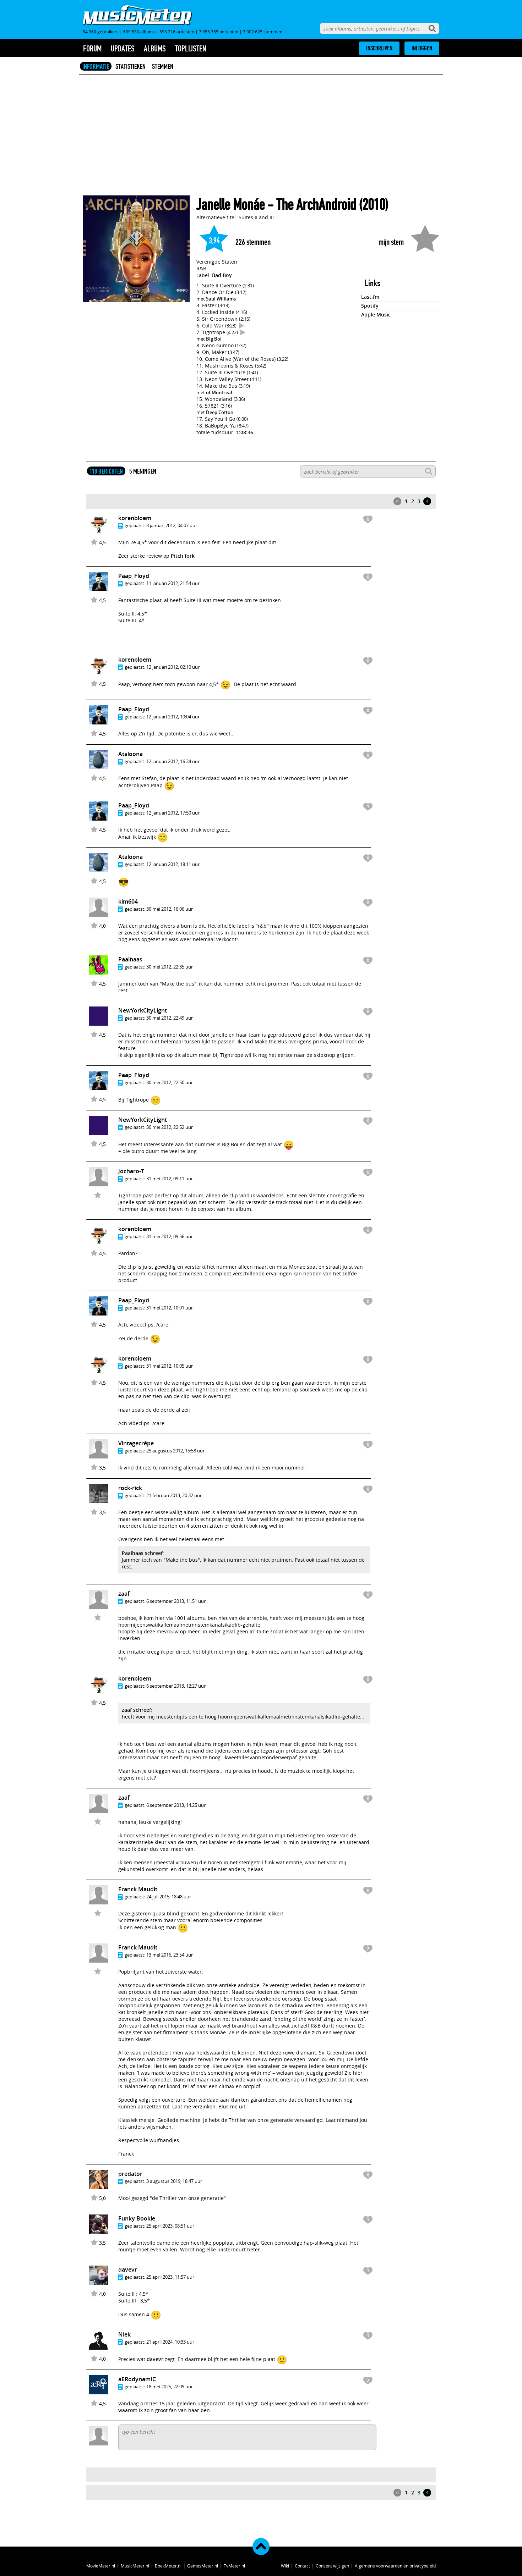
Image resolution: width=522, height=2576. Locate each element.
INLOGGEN (422, 48)
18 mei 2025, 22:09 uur (170, 2387)
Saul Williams (221, 299)
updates (123, 49)
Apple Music (376, 315)
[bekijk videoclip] (241, 326)
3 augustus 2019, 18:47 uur (174, 2181)
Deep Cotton (220, 412)
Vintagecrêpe (136, 1443)
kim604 (128, 901)
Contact (302, 2566)
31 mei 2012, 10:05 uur (170, 1366)
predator (130, 2174)
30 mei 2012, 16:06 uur (170, 909)
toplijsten (191, 49)
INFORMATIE (96, 66)
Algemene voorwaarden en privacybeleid (395, 2566)
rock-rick (130, 1488)
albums (155, 49)
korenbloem (135, 518)
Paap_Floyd (134, 576)
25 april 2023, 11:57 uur (170, 2277)
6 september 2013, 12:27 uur (176, 1686)
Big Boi (214, 339)
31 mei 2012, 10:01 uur (170, 1308)
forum (92, 49)
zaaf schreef (136, 1710)
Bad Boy (222, 275)
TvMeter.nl (234, 2566)
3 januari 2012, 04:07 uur (172, 525)
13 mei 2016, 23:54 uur (170, 1955)
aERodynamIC (137, 2379)
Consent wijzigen (332, 2566)
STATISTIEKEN (130, 66)
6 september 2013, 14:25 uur (176, 1805)
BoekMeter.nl (168, 2566)
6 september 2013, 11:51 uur (176, 1601)
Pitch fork (183, 556)
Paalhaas (130, 959)
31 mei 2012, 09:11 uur (170, 1179)
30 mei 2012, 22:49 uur (170, 1018)
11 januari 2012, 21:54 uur (173, 583)
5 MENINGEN (143, 471)
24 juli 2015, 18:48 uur (169, 1897)
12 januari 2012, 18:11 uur (173, 864)
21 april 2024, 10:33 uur (170, 2342)
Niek (124, 2334)
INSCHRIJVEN (379, 48)
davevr (128, 2269)
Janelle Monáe (231, 205)
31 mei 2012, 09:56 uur (170, 1236)
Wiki (285, 2566)
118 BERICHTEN (106, 471)
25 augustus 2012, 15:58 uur (175, 1451)
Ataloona (130, 754)
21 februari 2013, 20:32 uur (174, 1495)
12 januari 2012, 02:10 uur (173, 667)
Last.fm (370, 297)
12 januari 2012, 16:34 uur (173, 761)
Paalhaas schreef (142, 1553)
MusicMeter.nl (135, 2566)
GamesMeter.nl (203, 2566)
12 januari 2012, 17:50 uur (173, 813)
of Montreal (219, 392)
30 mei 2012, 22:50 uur (170, 1082)
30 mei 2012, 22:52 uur (170, 1127)
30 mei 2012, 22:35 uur (170, 967)
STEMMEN (163, 66)
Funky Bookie (137, 2218)
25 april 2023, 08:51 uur (170, 2226)
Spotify (370, 306)
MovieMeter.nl (101, 2566)
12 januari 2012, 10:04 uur (173, 717)
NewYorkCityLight (143, 1010)
